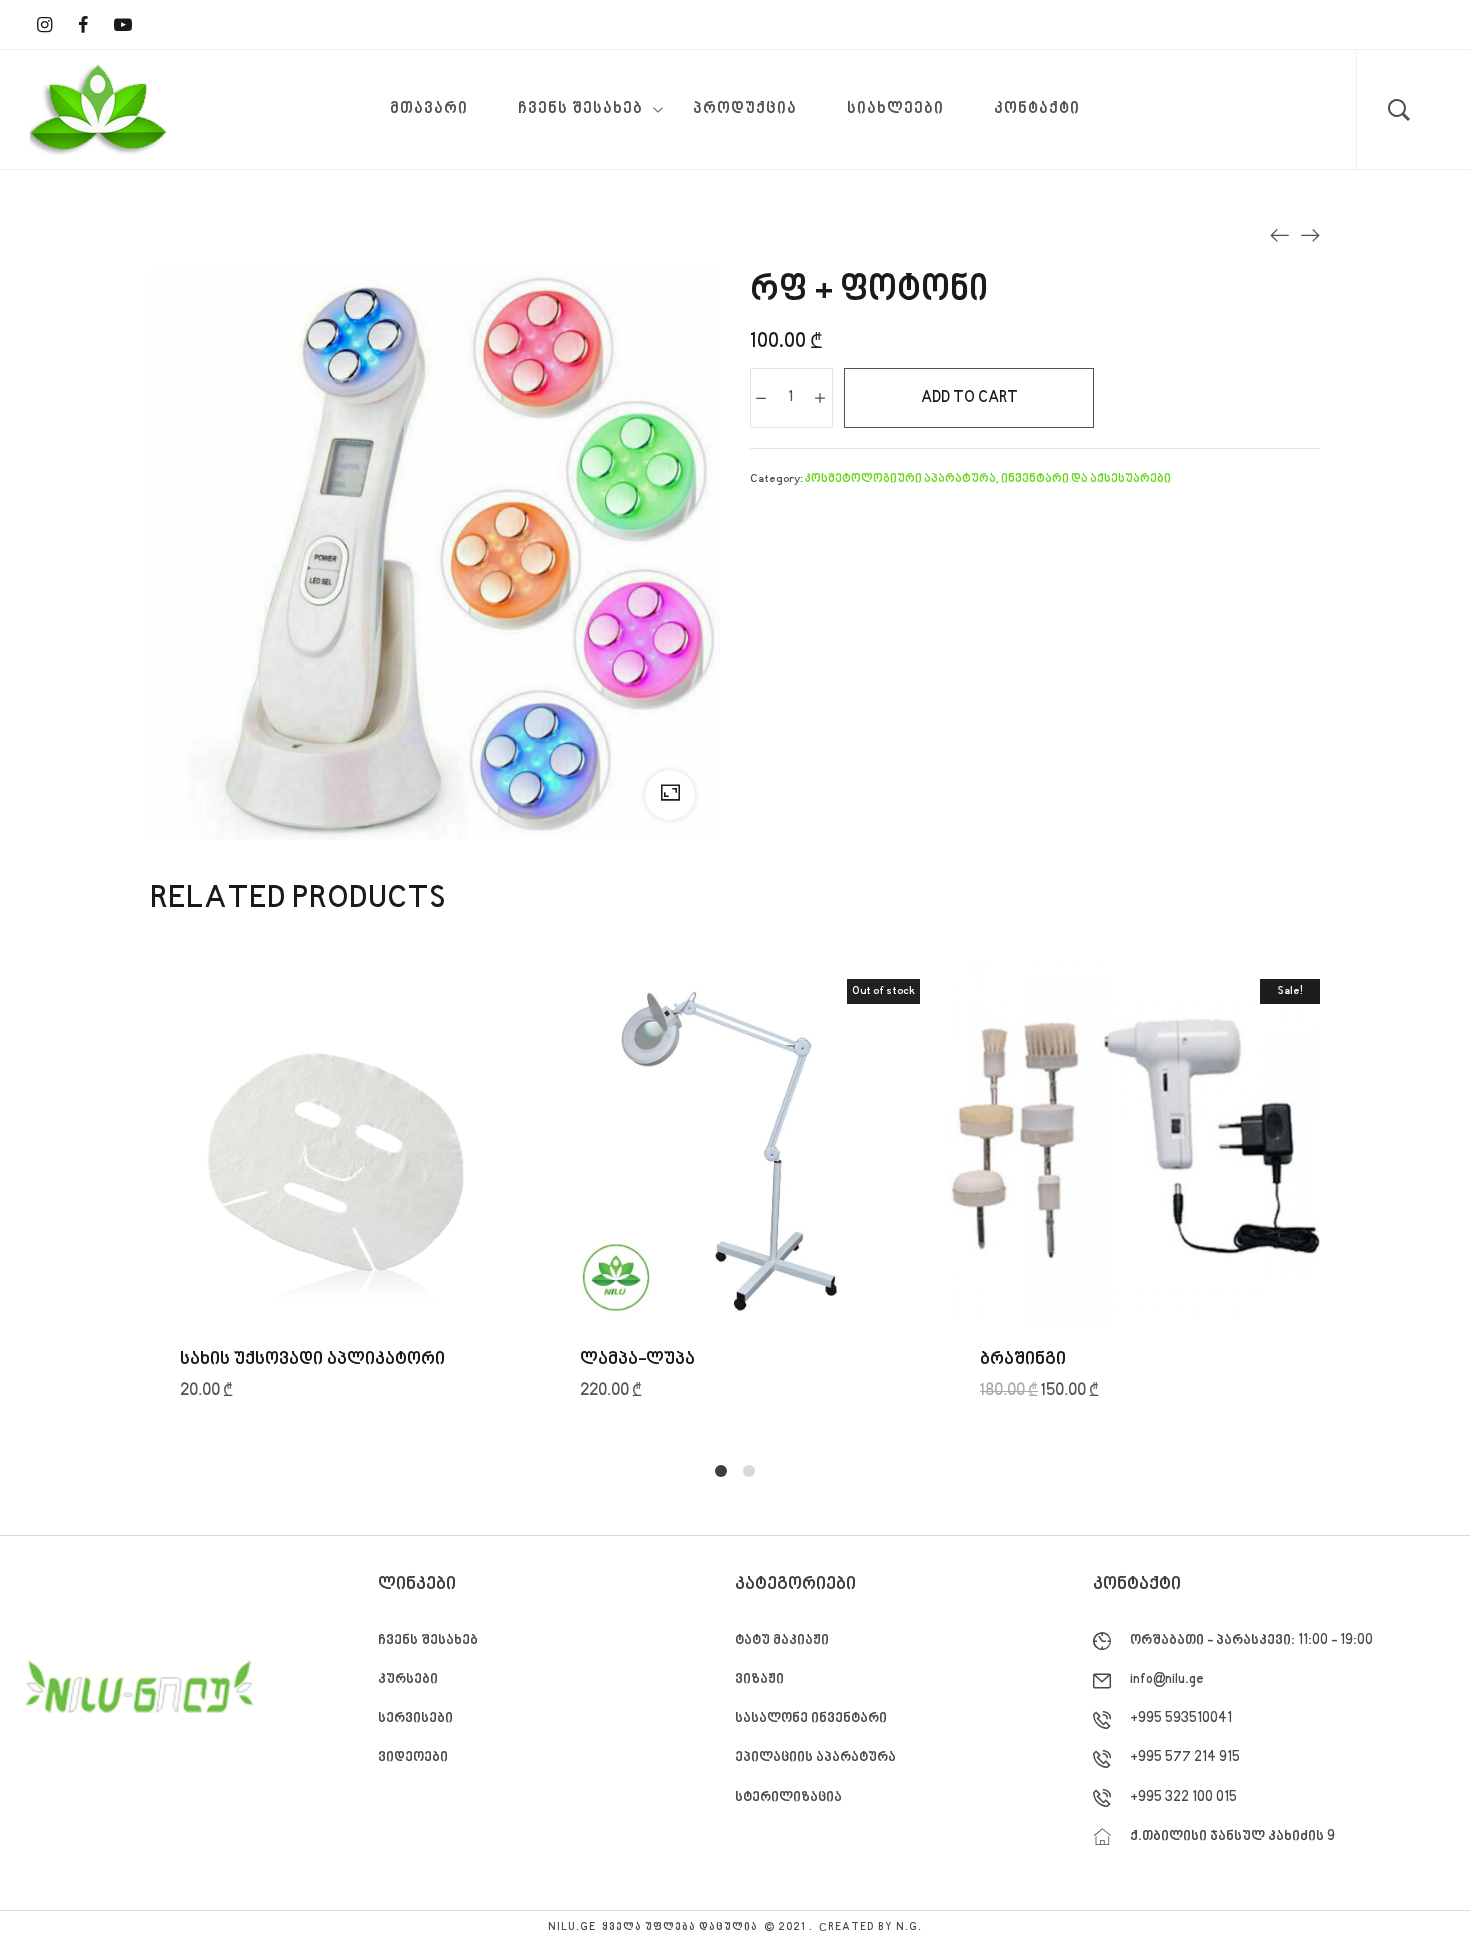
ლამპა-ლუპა (637, 1359)
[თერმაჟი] (1310, 235)
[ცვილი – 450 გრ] (1280, 235)
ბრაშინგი (1023, 1359)
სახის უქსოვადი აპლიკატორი (312, 1359)
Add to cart (969, 398)
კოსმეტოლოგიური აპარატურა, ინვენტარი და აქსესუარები (988, 479)
